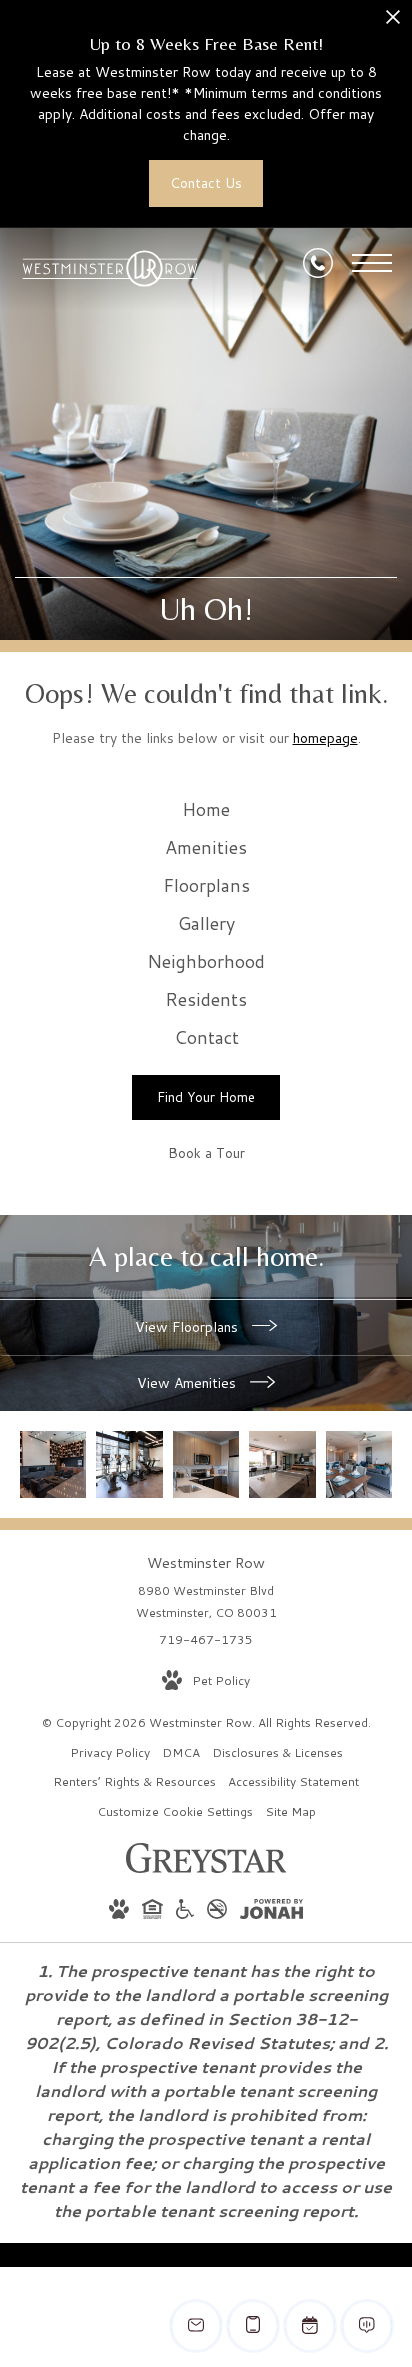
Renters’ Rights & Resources (134, 1781)
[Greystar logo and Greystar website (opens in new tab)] (206, 1868)
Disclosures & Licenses (277, 1752)
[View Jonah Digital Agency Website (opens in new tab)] (271, 1912)
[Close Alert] (393, 22)
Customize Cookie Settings (175, 1811)
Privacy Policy (110, 1752)
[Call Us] (318, 263)
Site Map (290, 1811)
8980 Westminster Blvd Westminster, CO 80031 (206, 1601)
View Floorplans (188, 1327)
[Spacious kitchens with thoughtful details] (206, 1464)
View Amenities (188, 1383)
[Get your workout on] (129, 1464)
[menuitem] (206, 810)
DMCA (181, 1752)
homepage (325, 738)
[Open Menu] (372, 263)
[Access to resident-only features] (53, 1464)
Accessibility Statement (293, 1781)
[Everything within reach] (282, 1464)
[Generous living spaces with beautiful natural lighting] (359, 1464)
